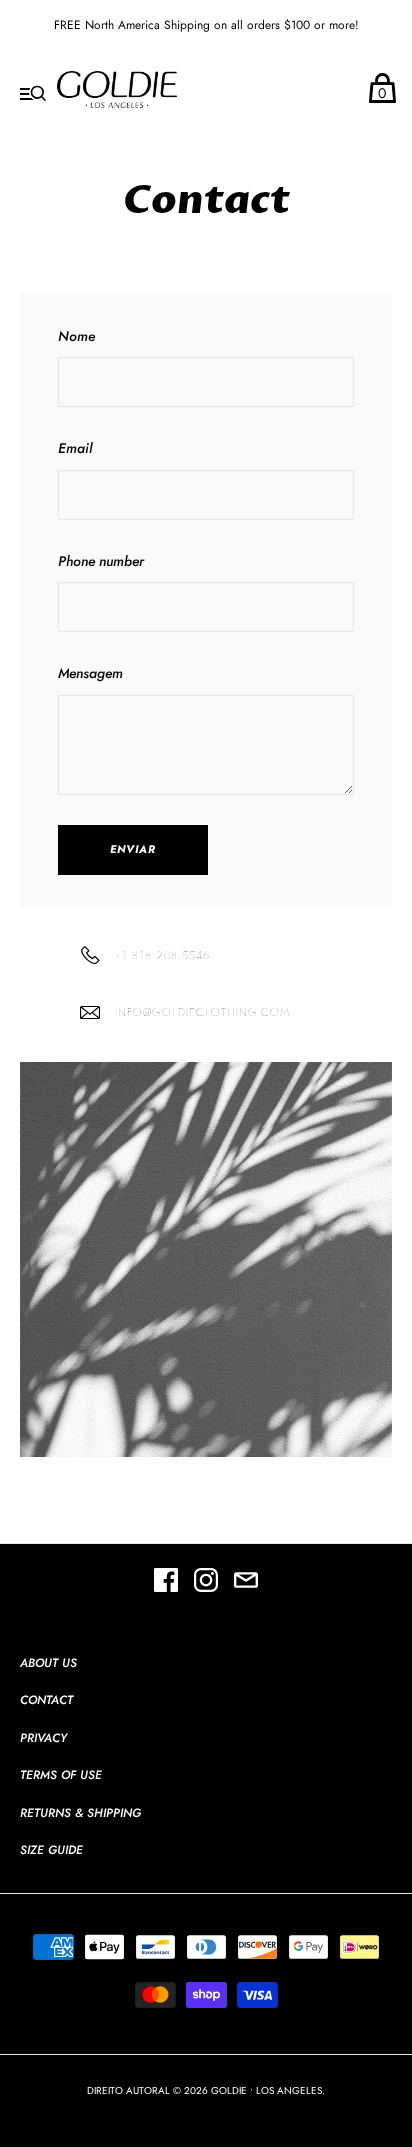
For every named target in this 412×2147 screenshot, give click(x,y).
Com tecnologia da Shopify (206, 2110)
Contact (46, 1700)
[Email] (246, 1583)
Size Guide (51, 1850)
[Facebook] (166, 1583)
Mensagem (90, 673)
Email (75, 448)
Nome (76, 336)
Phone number (101, 561)
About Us (48, 1663)
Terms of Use (61, 1775)
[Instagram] (206, 1583)
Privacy (43, 1738)
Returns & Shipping (80, 1813)
